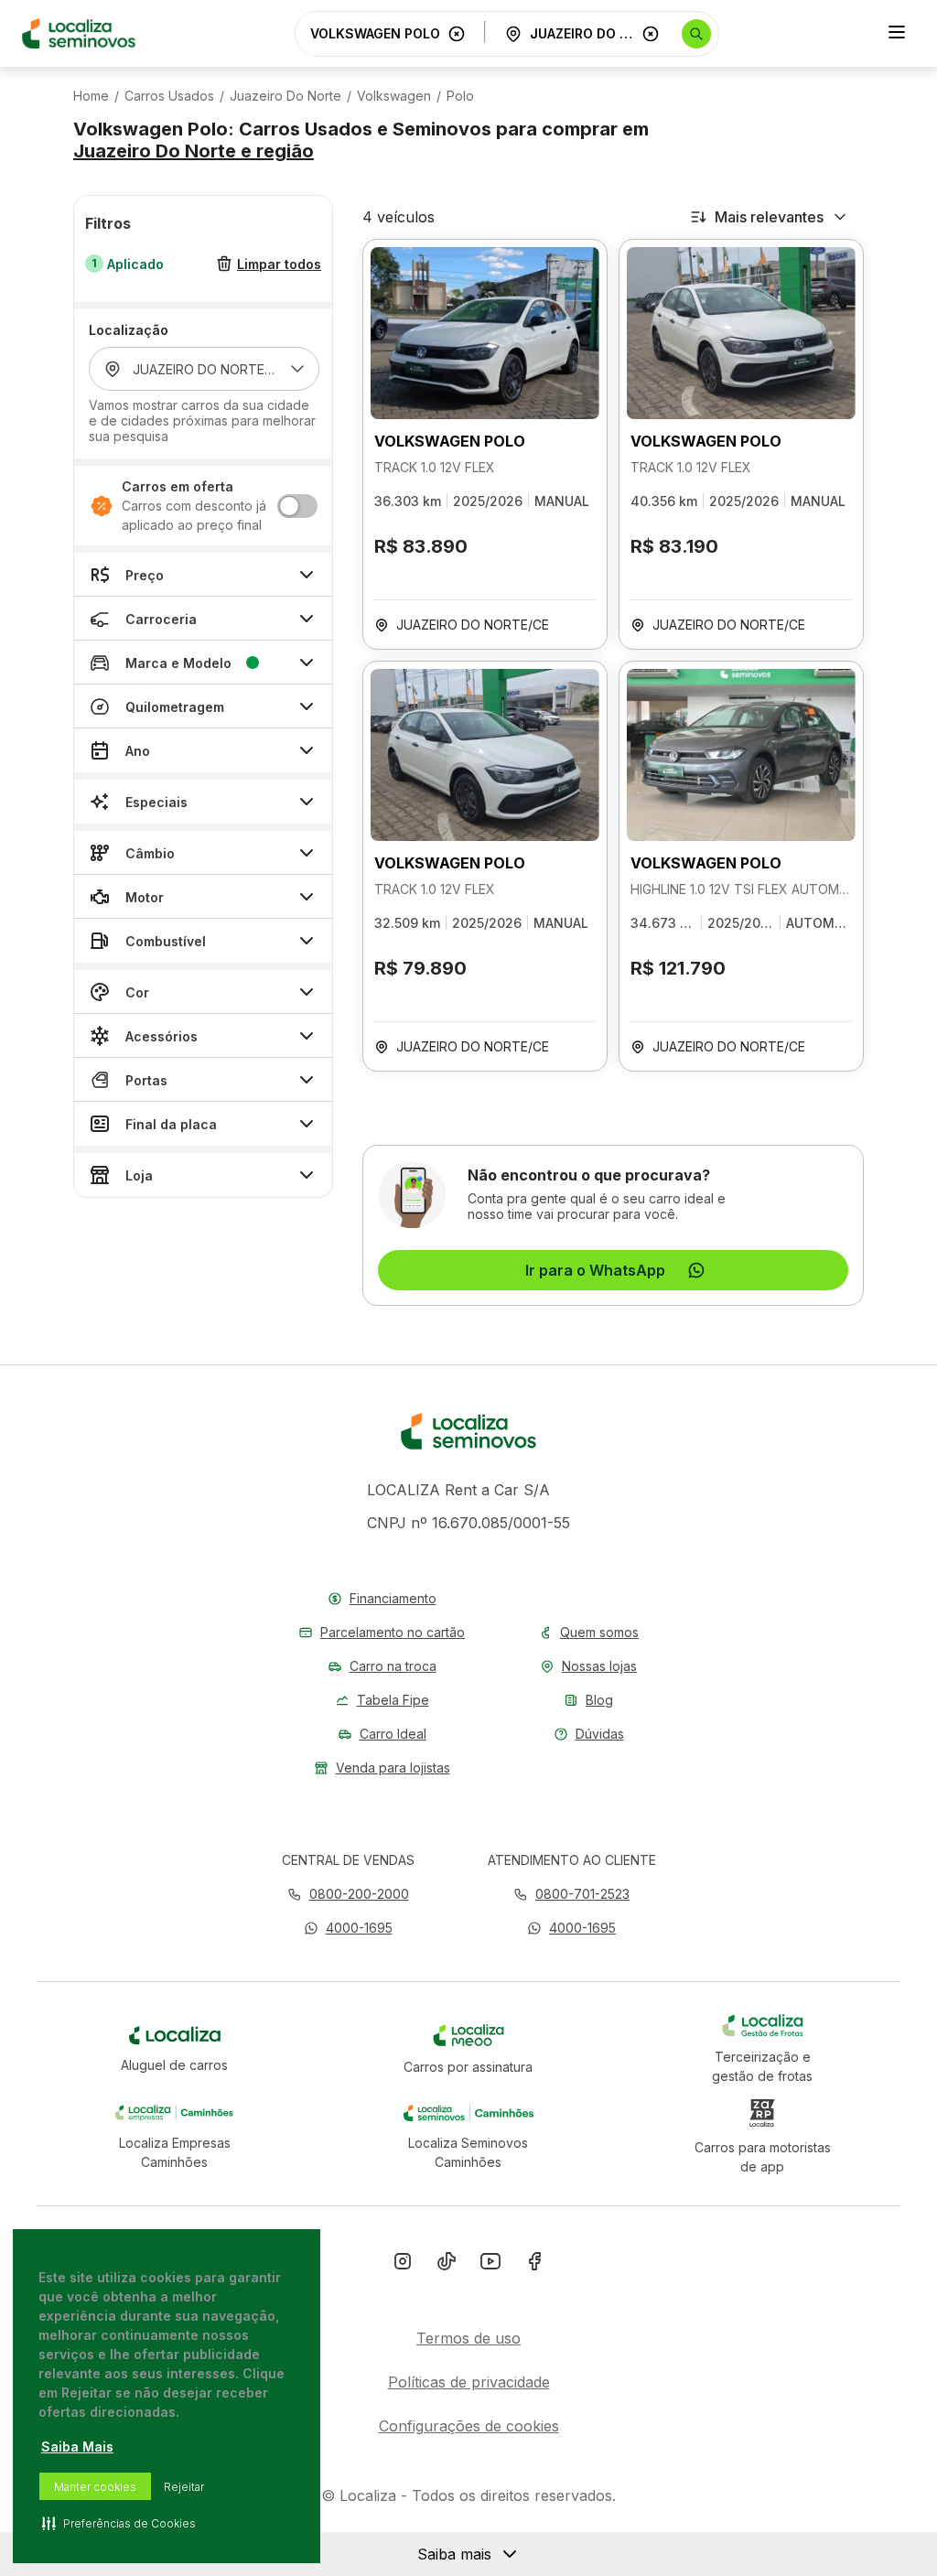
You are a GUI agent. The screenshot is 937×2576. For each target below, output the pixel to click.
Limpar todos (279, 264)
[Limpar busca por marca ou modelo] (457, 34)
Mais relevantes (769, 217)
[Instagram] (403, 2265)
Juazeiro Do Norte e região (194, 151)
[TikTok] (447, 2265)
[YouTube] (490, 2265)
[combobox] (375, 33)
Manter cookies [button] (95, 2487)
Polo (460, 96)
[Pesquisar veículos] (696, 34)
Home (91, 96)
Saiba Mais (77, 2447)
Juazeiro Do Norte (285, 96)
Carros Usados (169, 96)
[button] (348, 1928)
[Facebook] (534, 2265)
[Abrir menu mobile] (897, 34)
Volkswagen (394, 96)
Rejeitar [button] (184, 2487)
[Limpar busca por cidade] (651, 34)
